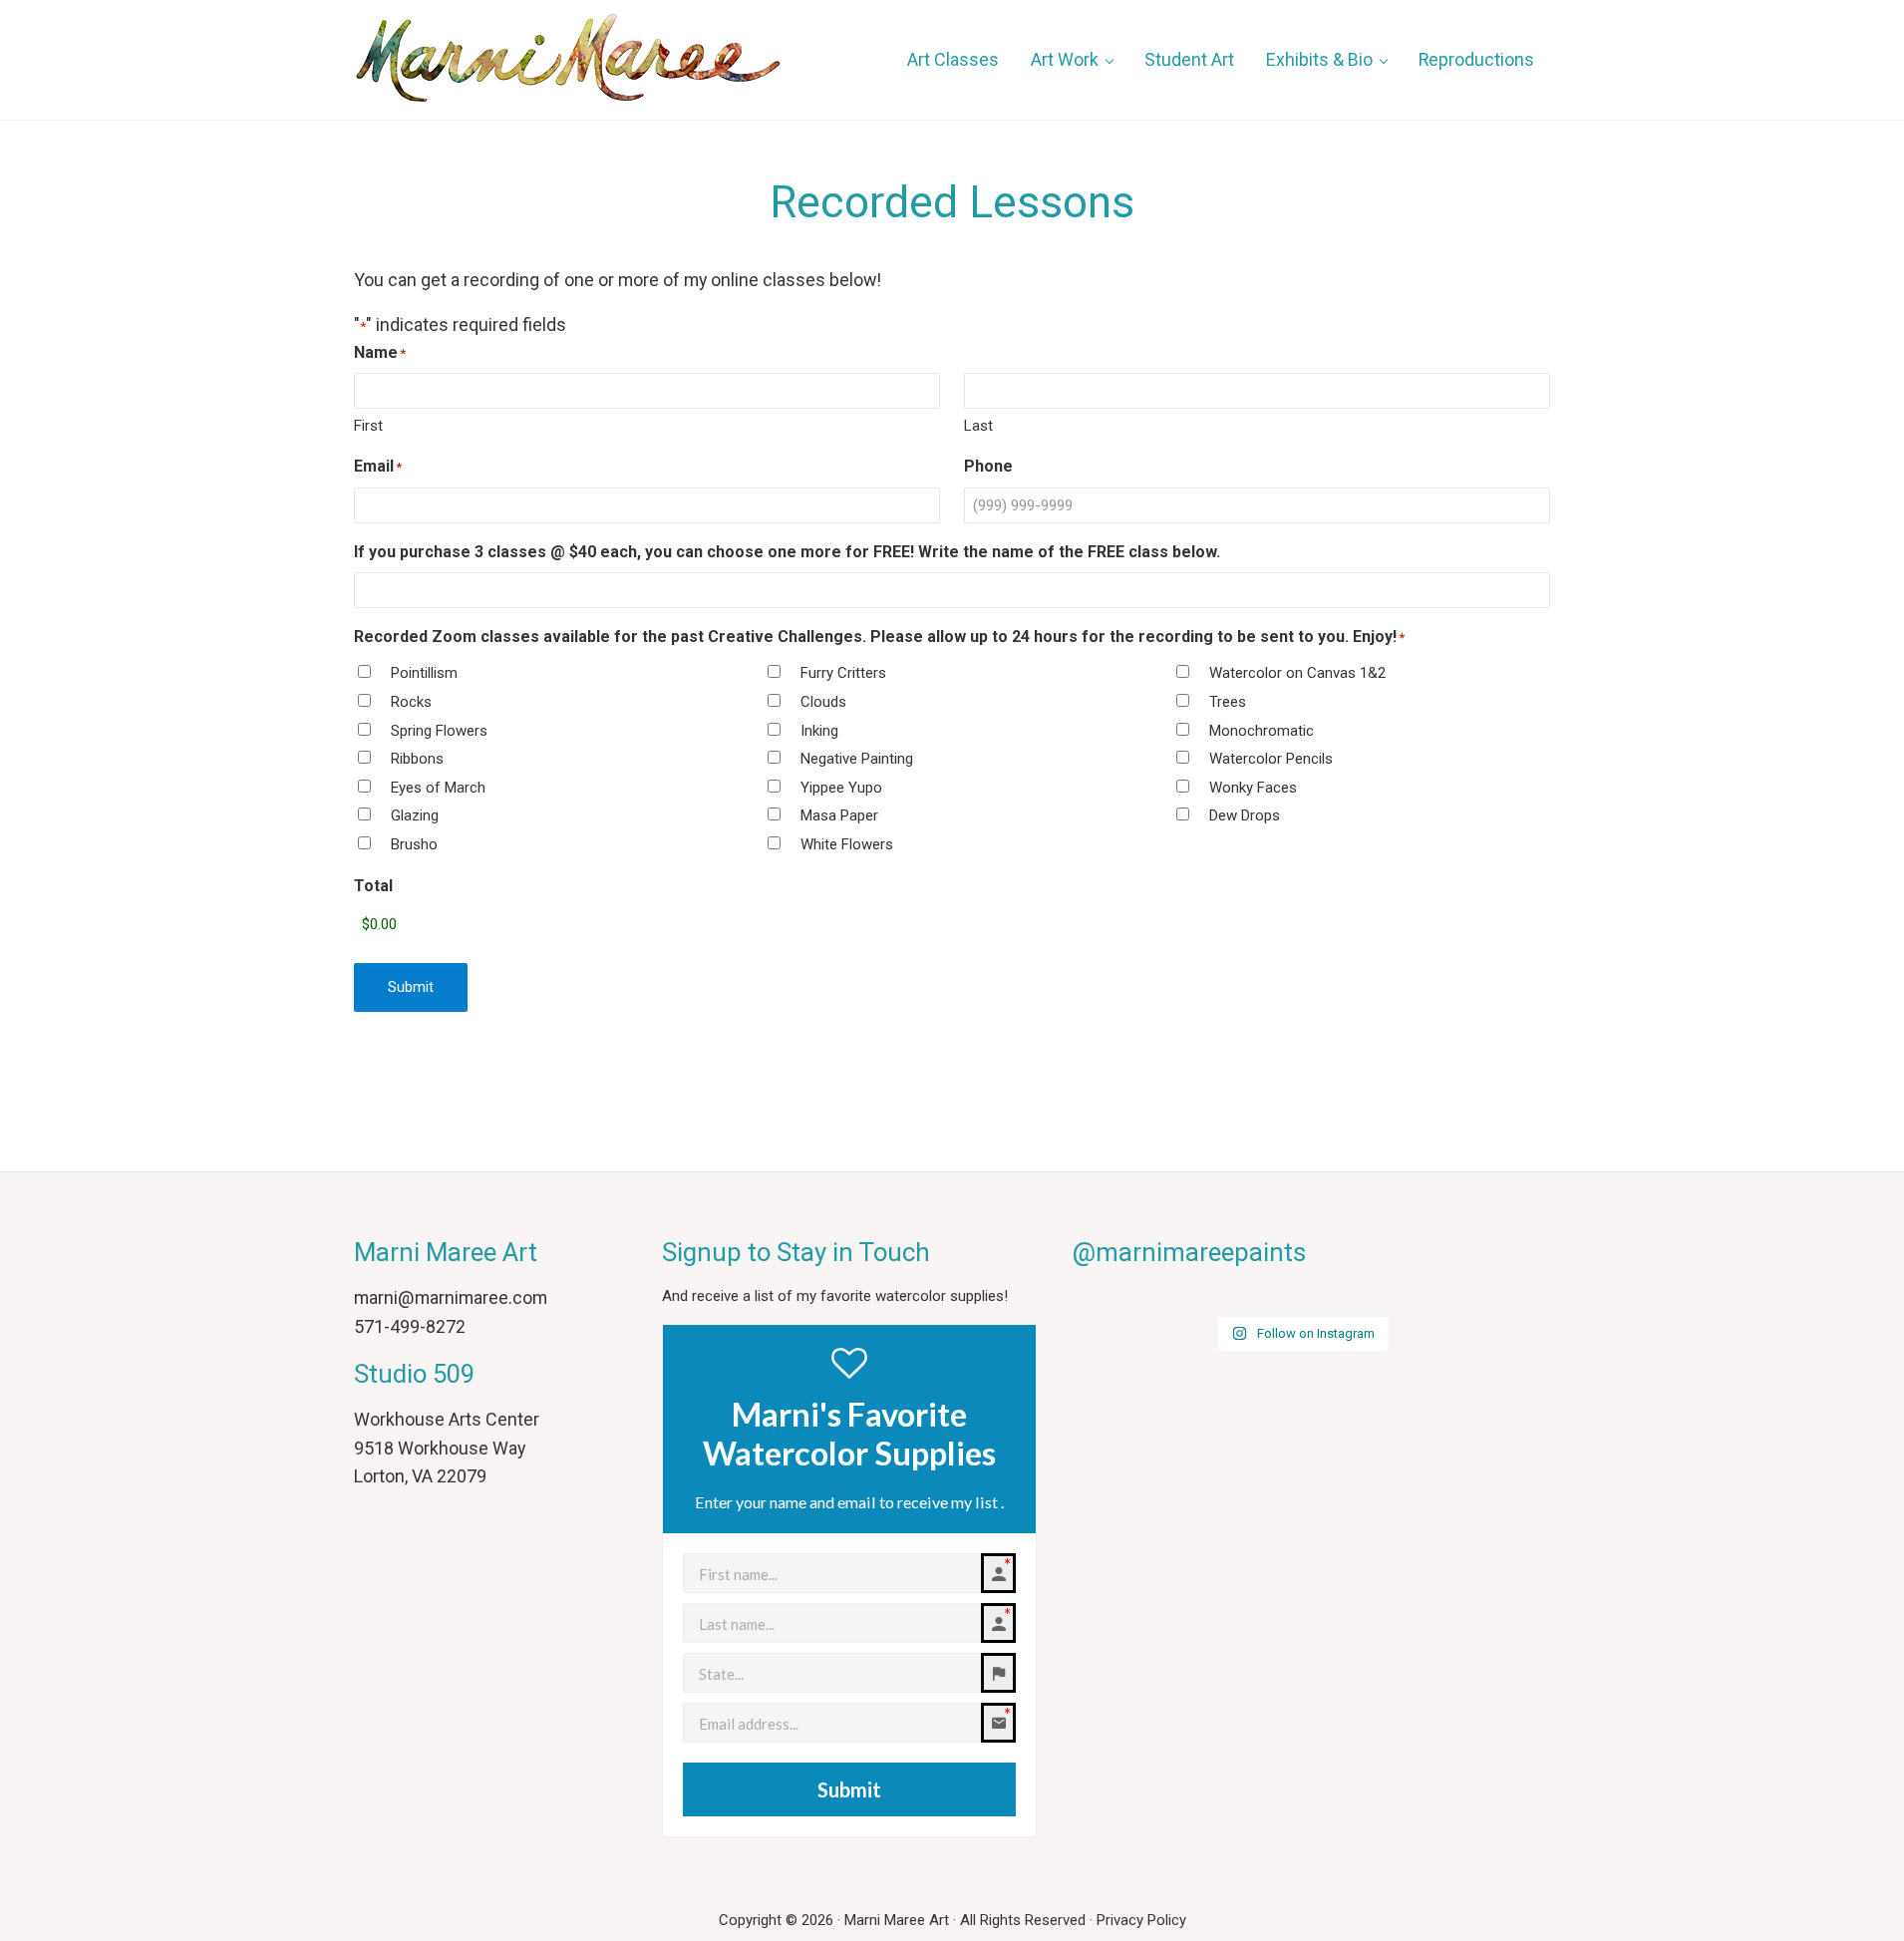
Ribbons (417, 759)
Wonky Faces (1253, 788)
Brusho (414, 844)
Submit (411, 987)
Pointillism (424, 673)
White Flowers (847, 844)
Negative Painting (857, 759)
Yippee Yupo (841, 788)
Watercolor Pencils (1271, 759)
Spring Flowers (439, 731)
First (368, 426)
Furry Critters (843, 673)
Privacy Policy (1141, 1920)
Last (978, 426)
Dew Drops (1245, 815)
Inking (819, 731)
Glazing (415, 815)
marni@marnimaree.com (451, 1297)
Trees (1228, 702)
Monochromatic (1262, 731)
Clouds (823, 702)
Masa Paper (839, 815)
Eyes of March (438, 788)
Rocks (411, 702)
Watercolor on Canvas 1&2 (1297, 673)
